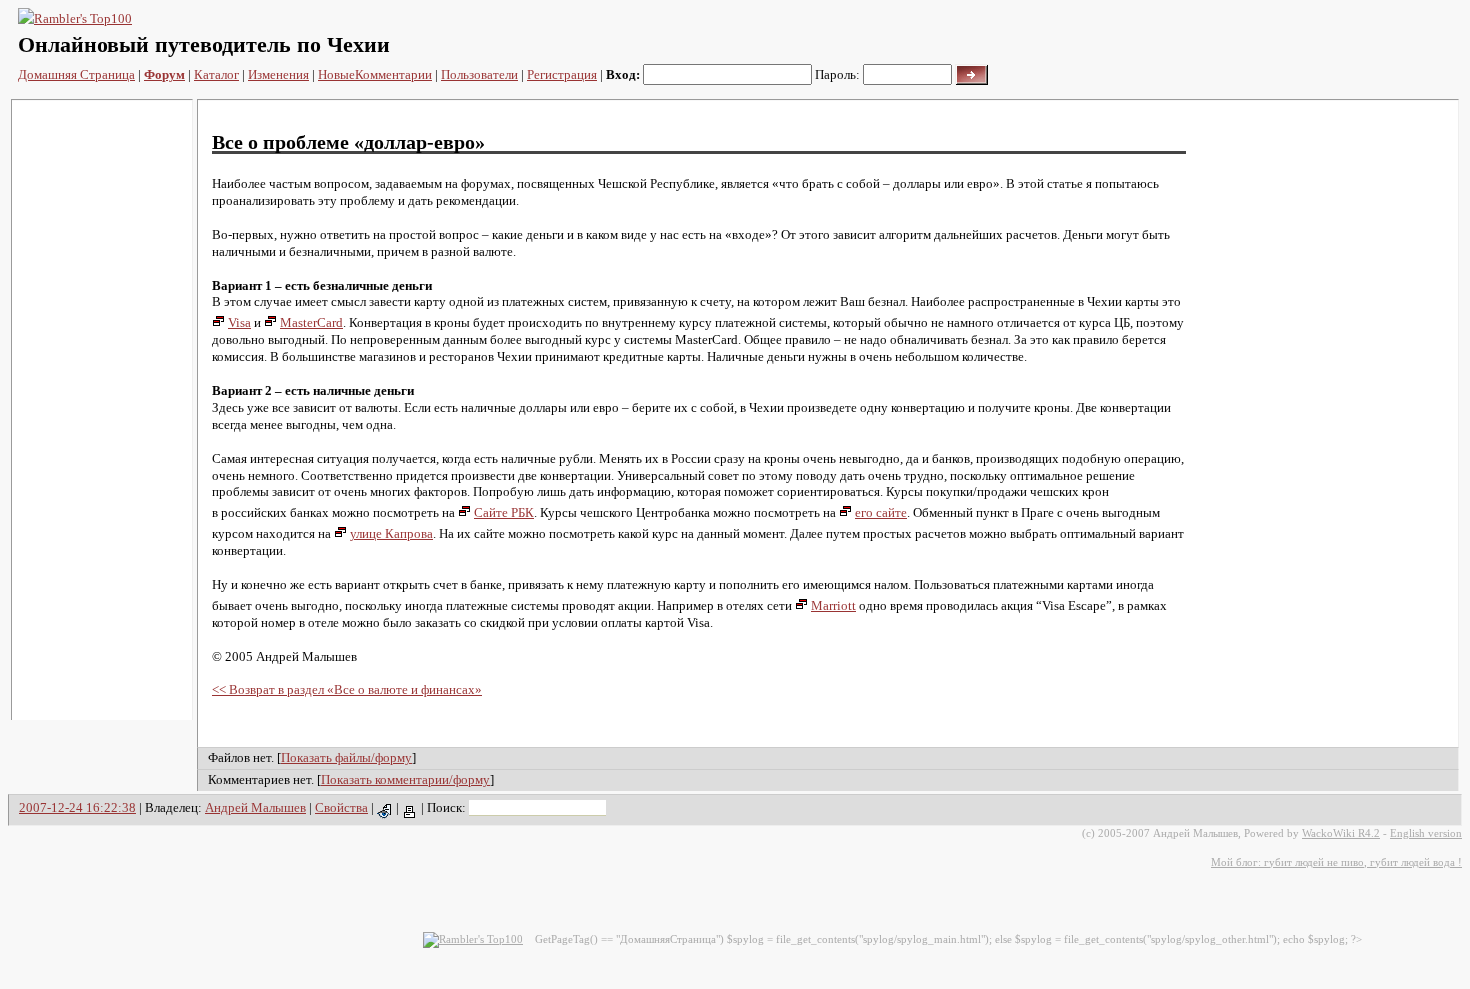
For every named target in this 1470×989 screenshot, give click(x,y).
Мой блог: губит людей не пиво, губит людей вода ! (1336, 862)
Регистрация (562, 74)
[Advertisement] (102, 410)
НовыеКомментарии (375, 74)
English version (1426, 833)
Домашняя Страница (76, 74)
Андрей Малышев (255, 807)
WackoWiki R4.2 (1341, 833)
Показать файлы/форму (346, 757)
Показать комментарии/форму (405, 779)
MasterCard (311, 322)
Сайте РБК (504, 512)
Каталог (216, 74)
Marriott (833, 605)
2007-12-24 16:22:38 (77, 807)
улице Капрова (391, 533)
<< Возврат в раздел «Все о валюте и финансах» (347, 689)
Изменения (278, 74)
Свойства (341, 807)
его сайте (881, 512)
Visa (239, 322)
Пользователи (479, 74)
